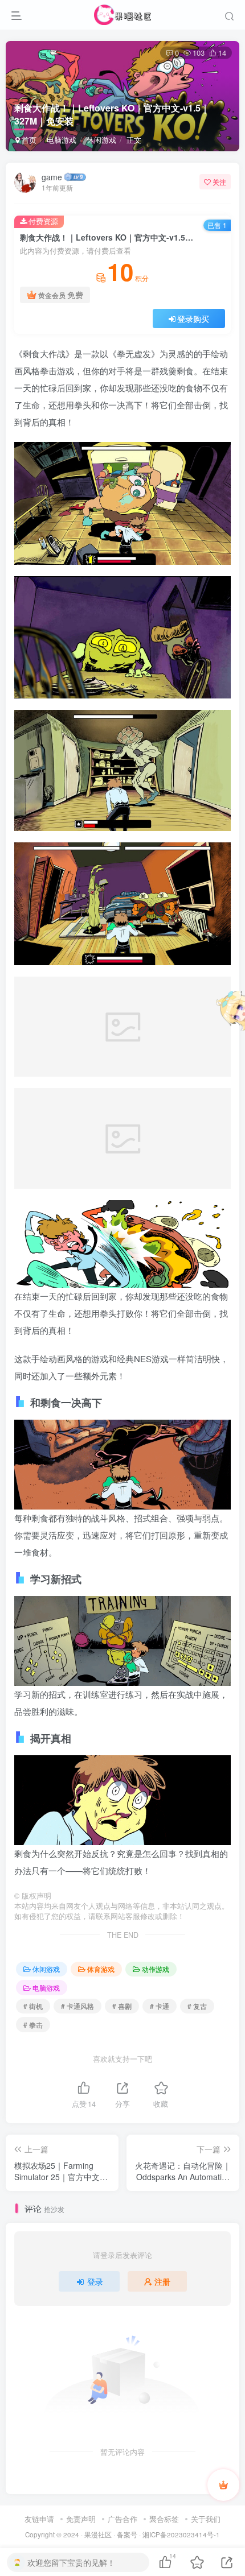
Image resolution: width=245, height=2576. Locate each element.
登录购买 (193, 319)
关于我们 (206, 2519)
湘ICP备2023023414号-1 (181, 2534)
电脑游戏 (62, 140)
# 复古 (197, 2006)
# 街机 (33, 2006)
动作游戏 (156, 1969)
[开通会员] (223, 2485)
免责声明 (81, 2519)
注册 (162, 2281)
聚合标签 (164, 2519)
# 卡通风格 (77, 2006)
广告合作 (122, 2519)
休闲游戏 (101, 140)
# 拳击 (33, 2025)
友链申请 (39, 2519)
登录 (95, 2281)
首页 (28, 140)
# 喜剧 (122, 2006)
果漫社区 (98, 2534)
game (52, 177)
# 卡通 (160, 2006)
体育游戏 (101, 1969)
